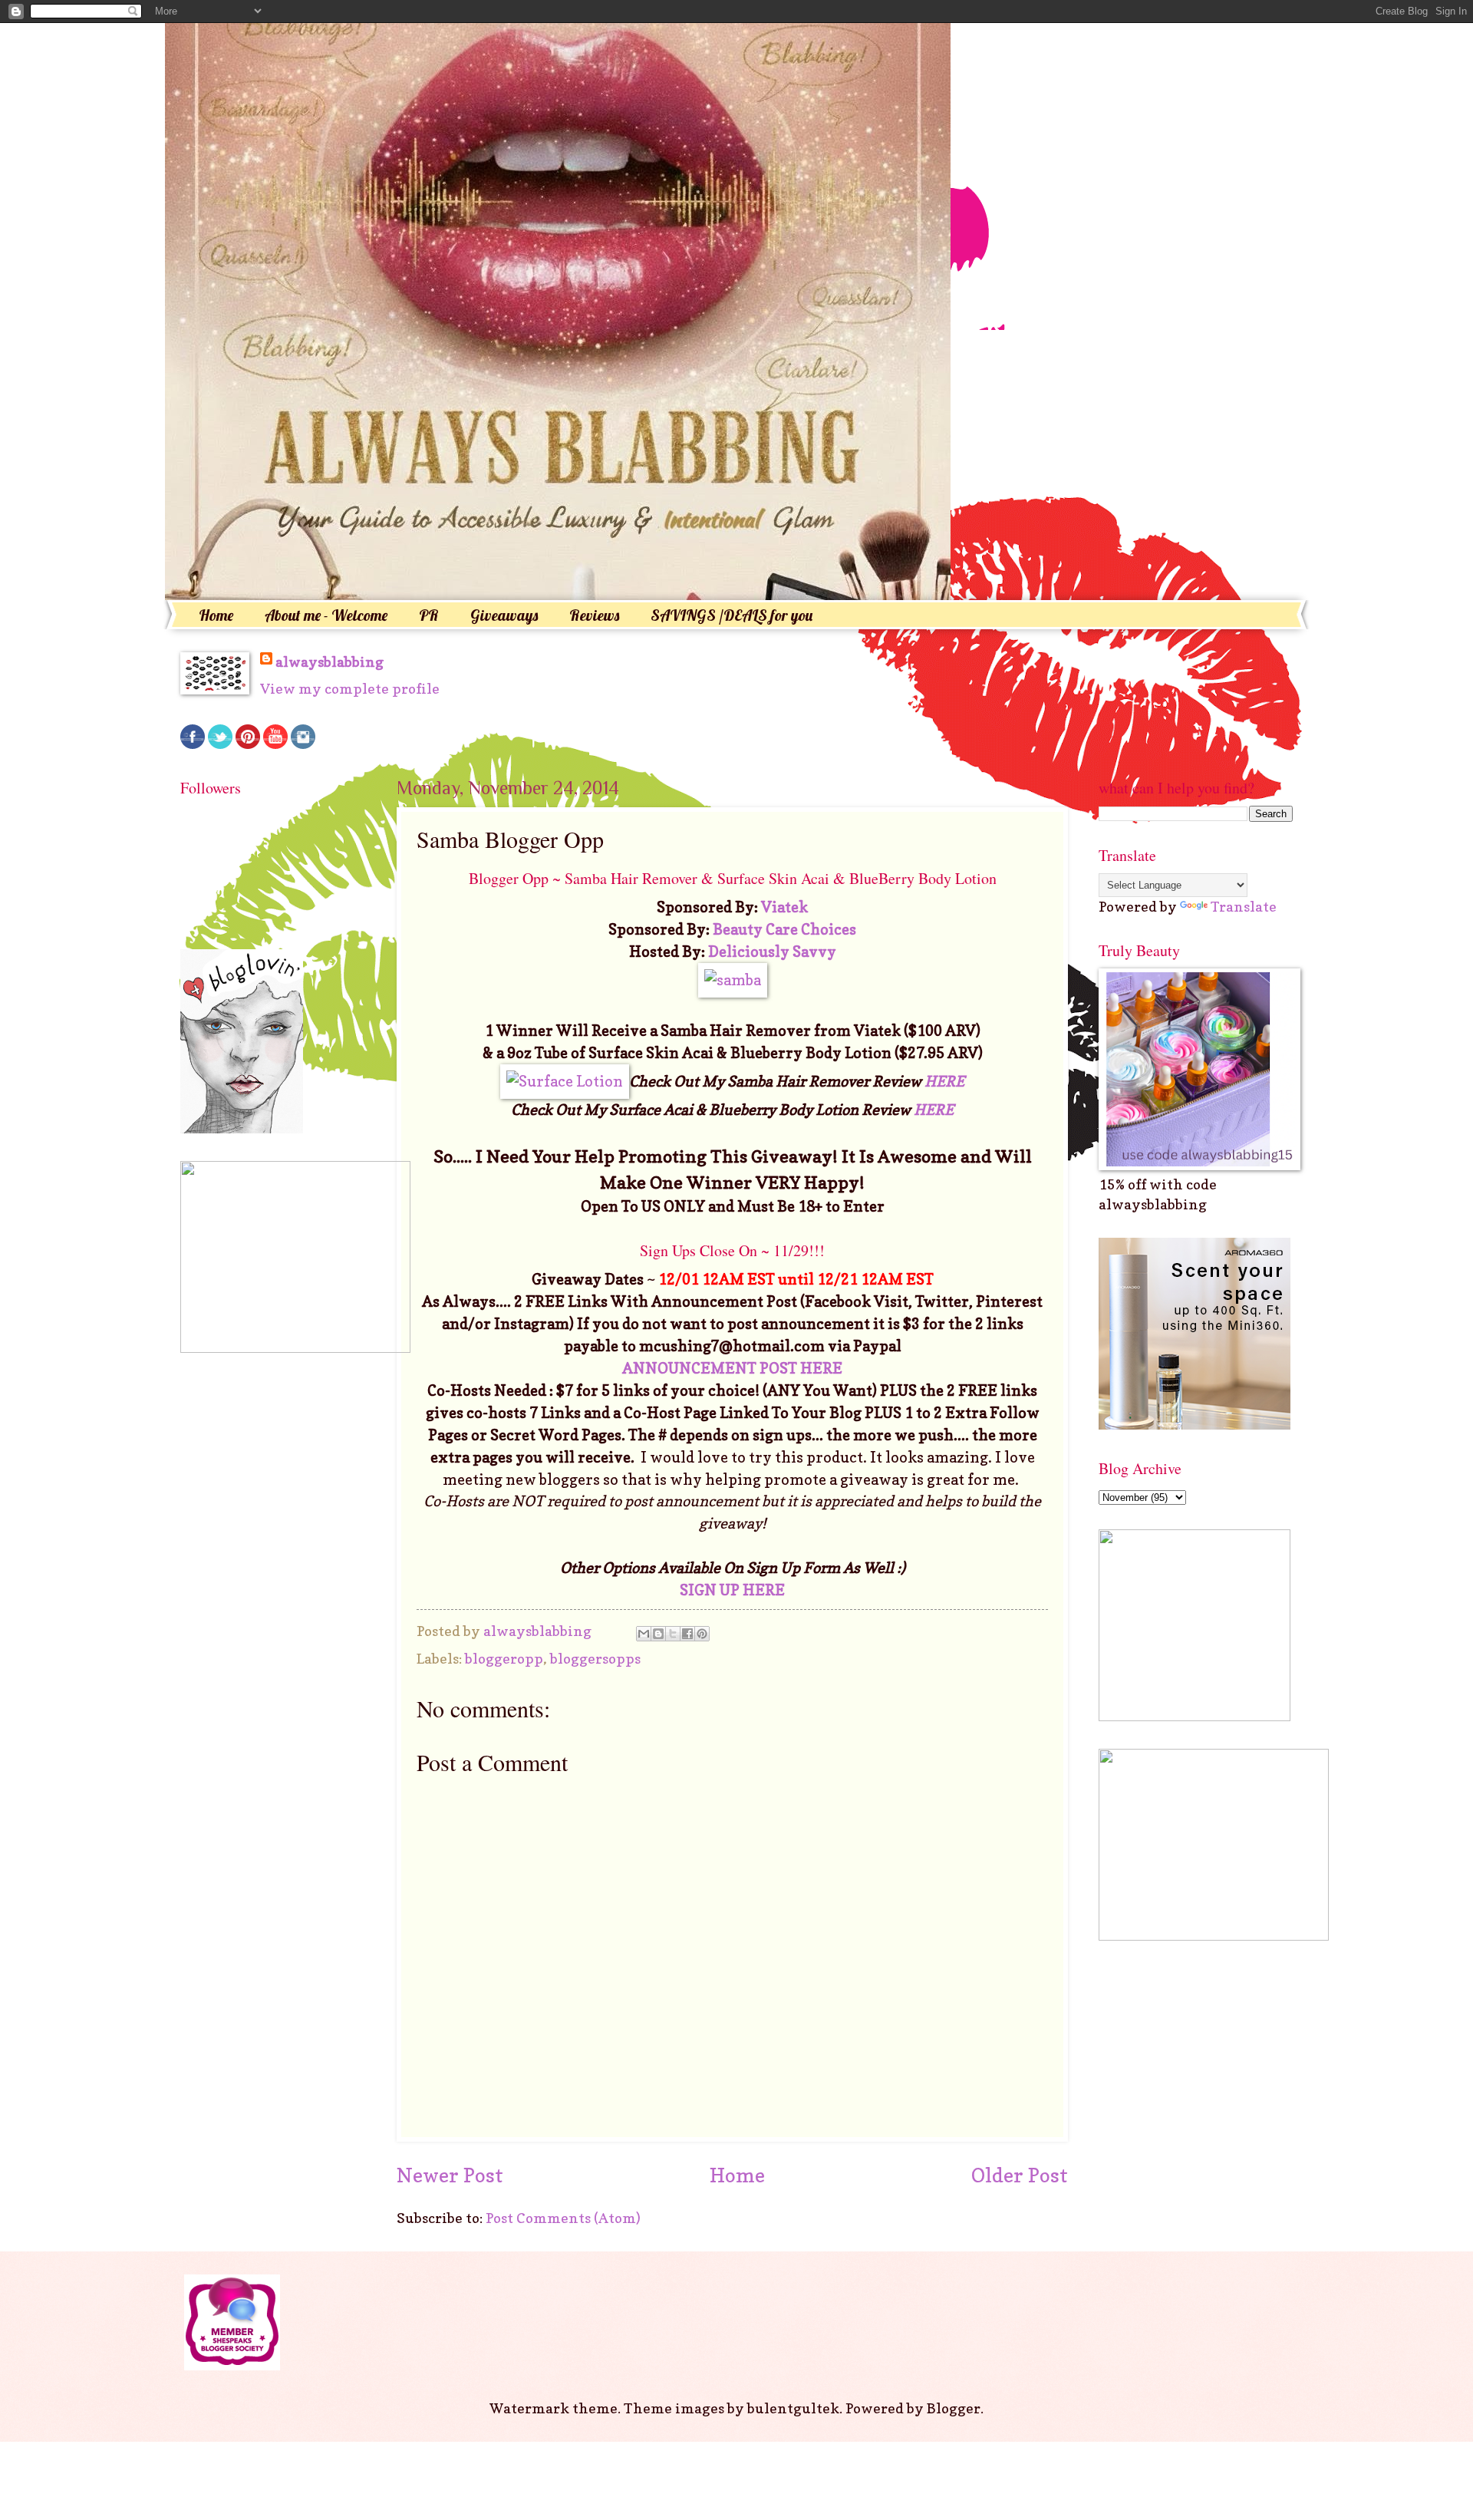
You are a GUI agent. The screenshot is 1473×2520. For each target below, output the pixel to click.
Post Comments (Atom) (563, 2218)
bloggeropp (504, 1658)
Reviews (594, 615)
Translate (1244, 906)
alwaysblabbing (330, 661)
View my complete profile (350, 688)
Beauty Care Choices (784, 929)
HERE (943, 1081)
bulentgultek (793, 2408)
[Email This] (644, 1634)
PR (429, 615)
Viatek (784, 907)
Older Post (1020, 2175)
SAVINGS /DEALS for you (732, 615)
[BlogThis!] (658, 1634)
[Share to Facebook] (687, 1634)
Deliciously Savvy (772, 952)
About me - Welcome (326, 615)
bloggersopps (595, 1658)
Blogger (954, 2408)
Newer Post (450, 2175)
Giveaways (504, 615)
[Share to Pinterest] (702, 1634)
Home (216, 615)
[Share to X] (673, 1634)
